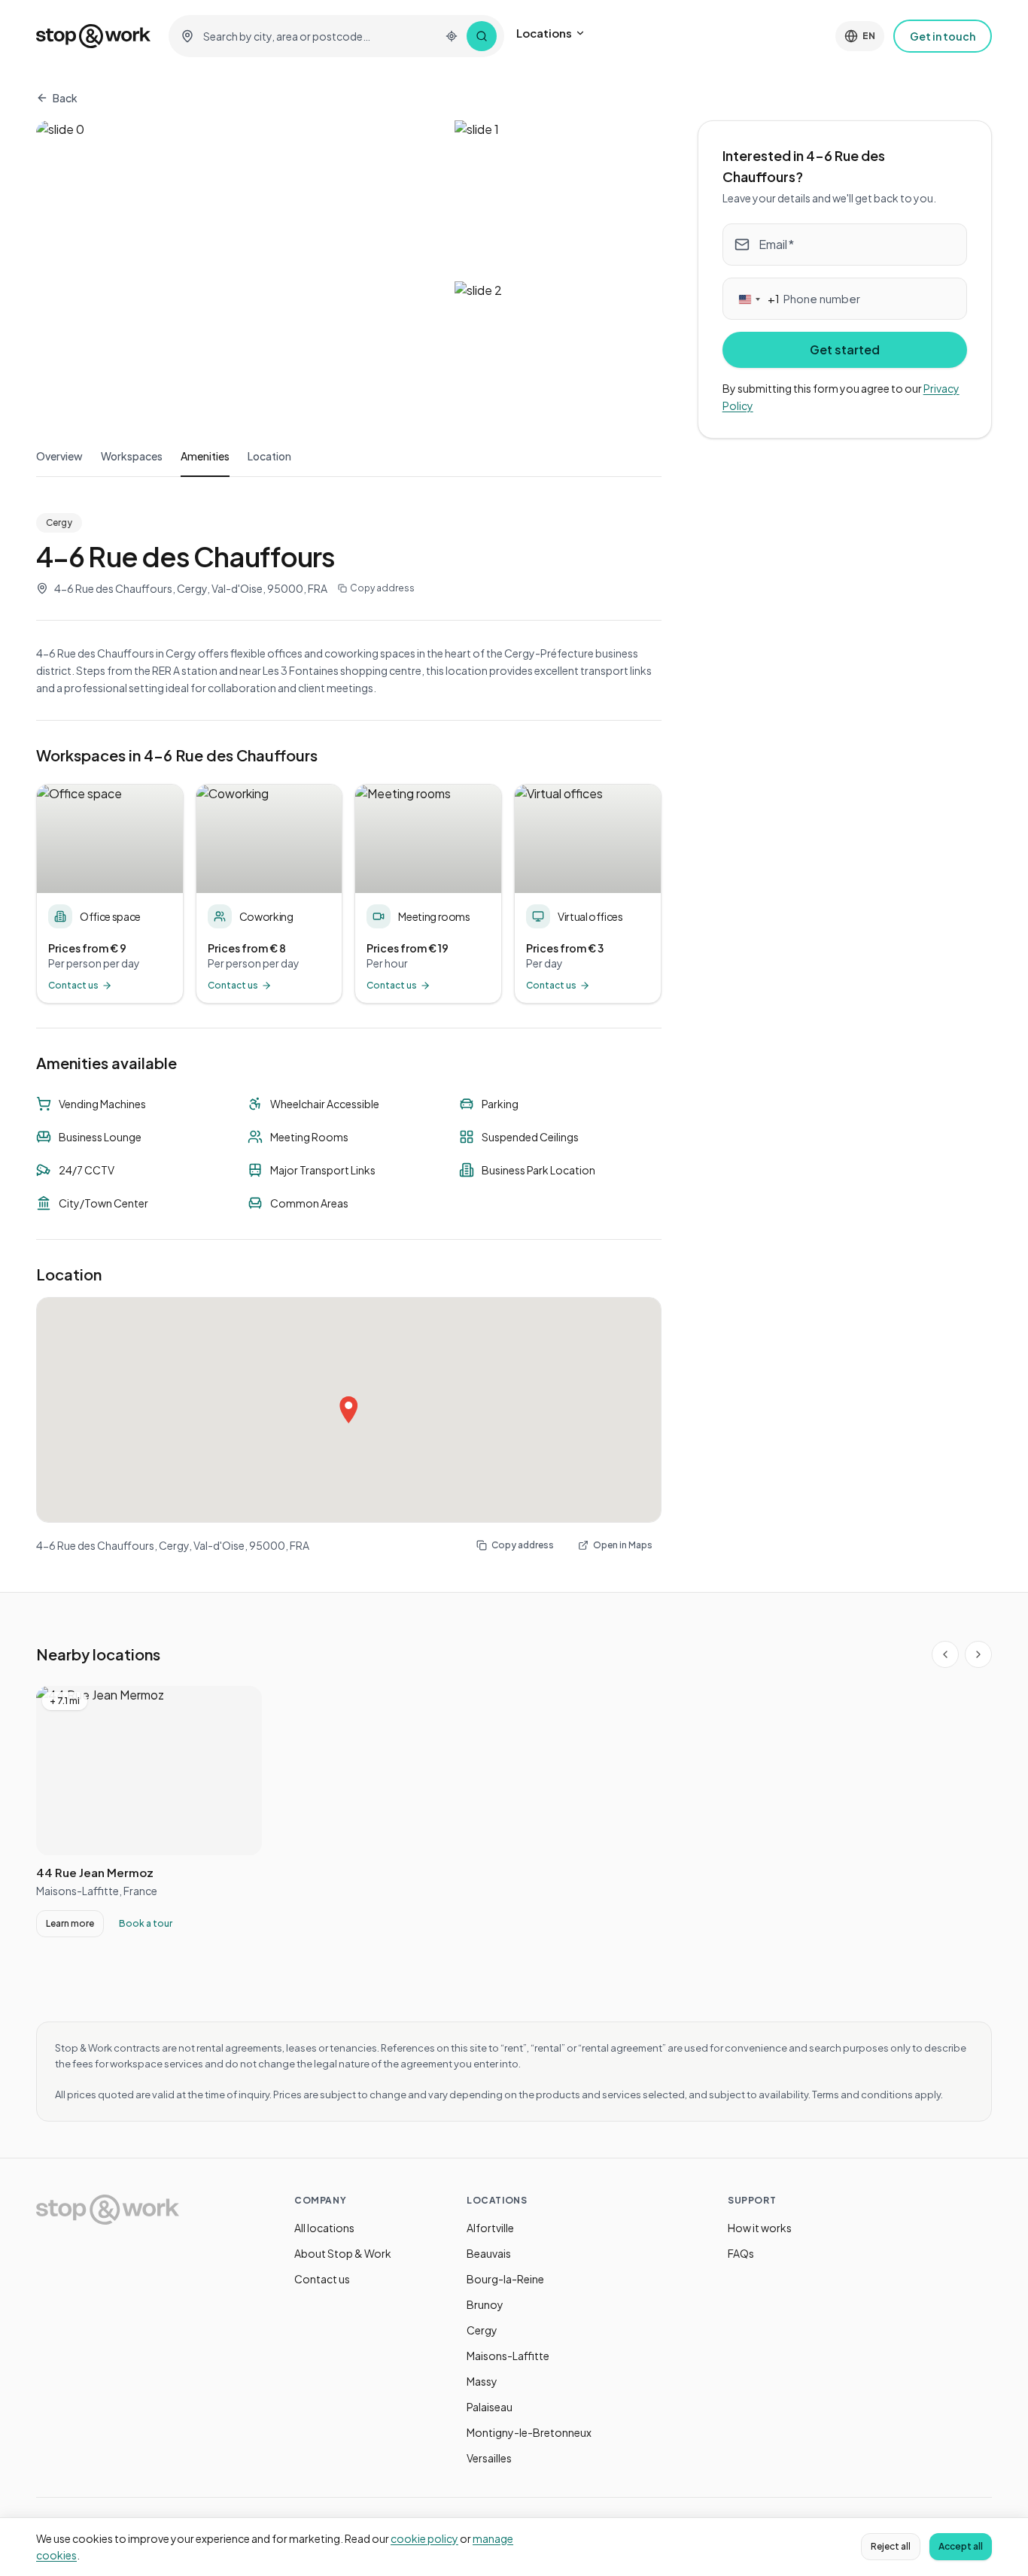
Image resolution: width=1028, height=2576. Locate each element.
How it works (760, 2228)
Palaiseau (490, 2407)
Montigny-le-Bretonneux (529, 2432)
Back (65, 98)
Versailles (489, 2458)
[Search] (482, 36)
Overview (59, 456)
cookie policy (424, 2538)
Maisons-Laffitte (508, 2356)
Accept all (961, 2546)
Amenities (205, 456)
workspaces (132, 456)
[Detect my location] (452, 36)
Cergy (482, 2330)
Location (269, 456)
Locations (544, 33)
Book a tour (146, 1923)
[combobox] (317, 36)
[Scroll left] (945, 1654)
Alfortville (490, 2228)
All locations (324, 2228)
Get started (845, 349)
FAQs (741, 2253)
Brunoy (485, 2304)
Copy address (382, 588)
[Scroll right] (978, 1654)
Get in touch (943, 36)
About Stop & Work (343, 2253)
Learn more (70, 1923)
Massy (482, 2381)
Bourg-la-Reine (505, 2279)
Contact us (322, 2279)
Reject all (891, 2546)
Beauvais (489, 2253)
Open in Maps (623, 1545)
